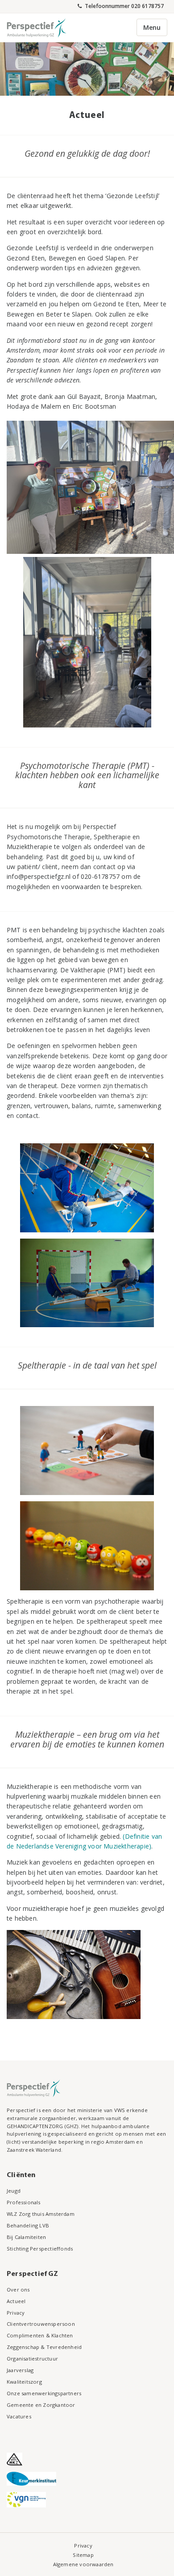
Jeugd (14, 2191)
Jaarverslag (20, 2370)
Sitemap (83, 2555)
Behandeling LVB (28, 2225)
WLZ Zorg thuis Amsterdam (41, 2214)
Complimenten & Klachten (40, 2335)
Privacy (16, 2313)
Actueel (16, 2301)
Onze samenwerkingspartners (44, 2393)
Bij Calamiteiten (26, 2237)
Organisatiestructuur (32, 2359)
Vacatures (19, 2416)
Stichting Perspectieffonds (40, 2249)
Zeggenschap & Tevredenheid (44, 2347)
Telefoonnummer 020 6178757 (124, 6)
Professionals (24, 2202)
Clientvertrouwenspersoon (41, 2324)
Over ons (18, 2290)
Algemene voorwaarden (83, 2564)
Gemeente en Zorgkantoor (41, 2405)
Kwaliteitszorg (24, 2382)
